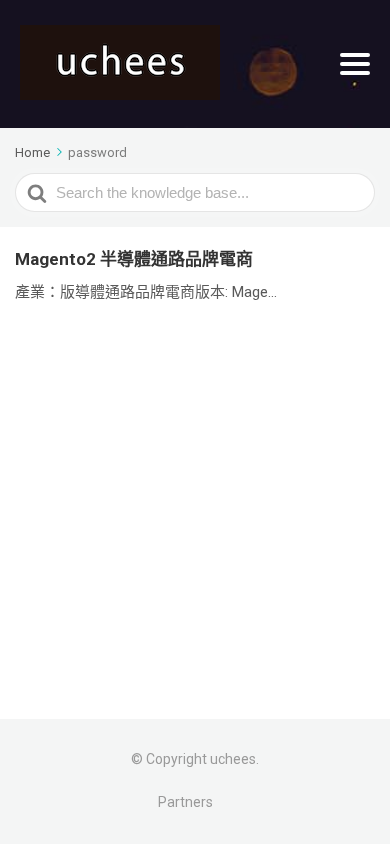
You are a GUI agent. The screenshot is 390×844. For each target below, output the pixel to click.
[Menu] (355, 64)
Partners (185, 802)
